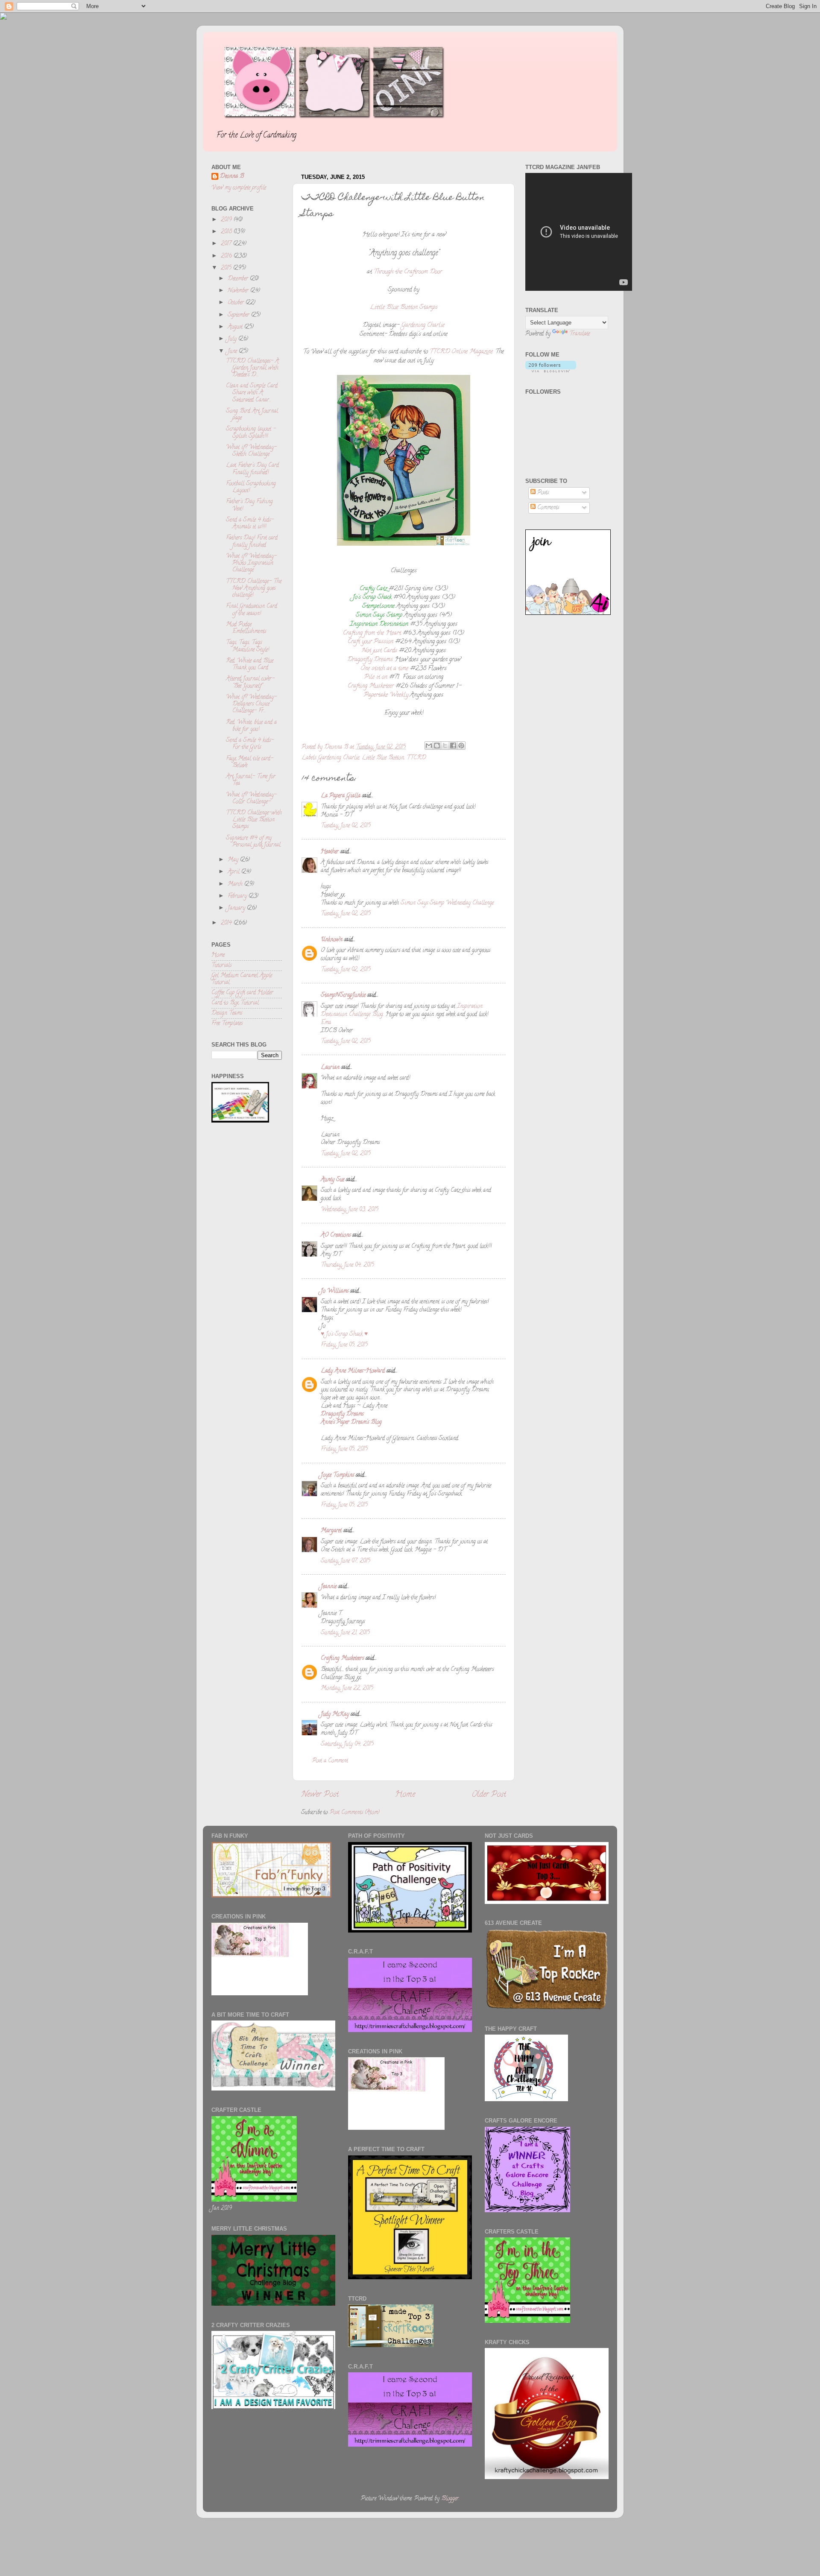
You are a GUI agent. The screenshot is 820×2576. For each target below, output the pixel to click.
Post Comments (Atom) (355, 1813)
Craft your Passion (370, 642)
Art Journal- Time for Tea (251, 780)
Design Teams (227, 1013)
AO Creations (336, 1235)
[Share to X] (445, 746)
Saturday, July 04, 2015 (347, 1744)
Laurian (330, 1068)
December (239, 279)
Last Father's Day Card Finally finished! (252, 469)
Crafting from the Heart (372, 633)
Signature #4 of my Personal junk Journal (253, 842)
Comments (547, 508)
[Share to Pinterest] (461, 746)
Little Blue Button (383, 758)
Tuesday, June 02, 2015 (346, 826)
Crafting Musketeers (342, 1659)
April (234, 872)
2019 (227, 220)
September (239, 315)
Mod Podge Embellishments (246, 628)
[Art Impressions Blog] (568, 614)
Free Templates (227, 1024)
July (233, 339)
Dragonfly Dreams (370, 660)
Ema (326, 1023)
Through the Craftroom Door (408, 272)
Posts (542, 493)
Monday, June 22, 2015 (347, 1689)
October (237, 303)
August (236, 327)
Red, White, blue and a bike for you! (251, 726)
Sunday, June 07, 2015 (346, 1561)
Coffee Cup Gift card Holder (242, 993)
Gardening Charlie (423, 326)
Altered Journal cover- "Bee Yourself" (250, 683)
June (233, 352)
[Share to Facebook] (453, 746)
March (236, 884)
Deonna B (232, 177)
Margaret (331, 1531)
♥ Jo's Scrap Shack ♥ (344, 1335)
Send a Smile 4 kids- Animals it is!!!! (250, 524)
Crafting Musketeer (371, 686)
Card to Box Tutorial (235, 1003)
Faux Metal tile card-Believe (250, 762)
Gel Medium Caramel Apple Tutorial (242, 979)
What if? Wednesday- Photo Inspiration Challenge (251, 563)
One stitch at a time (384, 669)
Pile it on (376, 677)
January (237, 908)
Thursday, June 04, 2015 (347, 1265)
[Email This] (429, 746)
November (239, 291)
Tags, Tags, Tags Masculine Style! (247, 646)
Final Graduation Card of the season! (252, 610)
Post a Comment (330, 1761)
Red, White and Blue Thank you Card (250, 665)
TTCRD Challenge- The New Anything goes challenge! (254, 589)
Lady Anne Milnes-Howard (353, 1371)
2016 (227, 256)
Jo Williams (335, 1291)
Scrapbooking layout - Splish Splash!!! (251, 433)
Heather (330, 852)
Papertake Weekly (386, 695)
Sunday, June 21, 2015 (345, 1633)
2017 (227, 244)
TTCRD (416, 758)
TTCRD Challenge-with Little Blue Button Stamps (254, 820)
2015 (227, 268)
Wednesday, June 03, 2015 (350, 1210)
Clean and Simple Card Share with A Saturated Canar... (252, 393)
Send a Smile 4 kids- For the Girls (250, 744)
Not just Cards (379, 651)
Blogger (450, 2499)
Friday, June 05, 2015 (344, 1345)
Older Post (489, 1795)
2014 (227, 923)
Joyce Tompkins (337, 1475)
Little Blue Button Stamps (404, 308)
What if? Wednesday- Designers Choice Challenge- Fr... (251, 704)
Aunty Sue (332, 1180)
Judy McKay (335, 1715)
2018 (227, 232)
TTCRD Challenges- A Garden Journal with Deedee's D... (252, 368)
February (238, 896)
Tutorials (221, 966)
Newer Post (320, 1795)
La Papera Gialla (341, 796)
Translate (580, 334)
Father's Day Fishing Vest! (249, 505)
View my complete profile (239, 188)
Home (405, 1795)
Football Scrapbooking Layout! (251, 487)
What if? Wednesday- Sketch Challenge (251, 451)
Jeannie (329, 1587)
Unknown (332, 940)
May (234, 860)
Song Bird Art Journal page (252, 415)
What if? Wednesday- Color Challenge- (251, 799)
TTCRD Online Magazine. (462, 352)
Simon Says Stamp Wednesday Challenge (447, 903)
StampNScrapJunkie (343, 996)
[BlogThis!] (437, 746)
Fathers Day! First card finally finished (252, 542)
